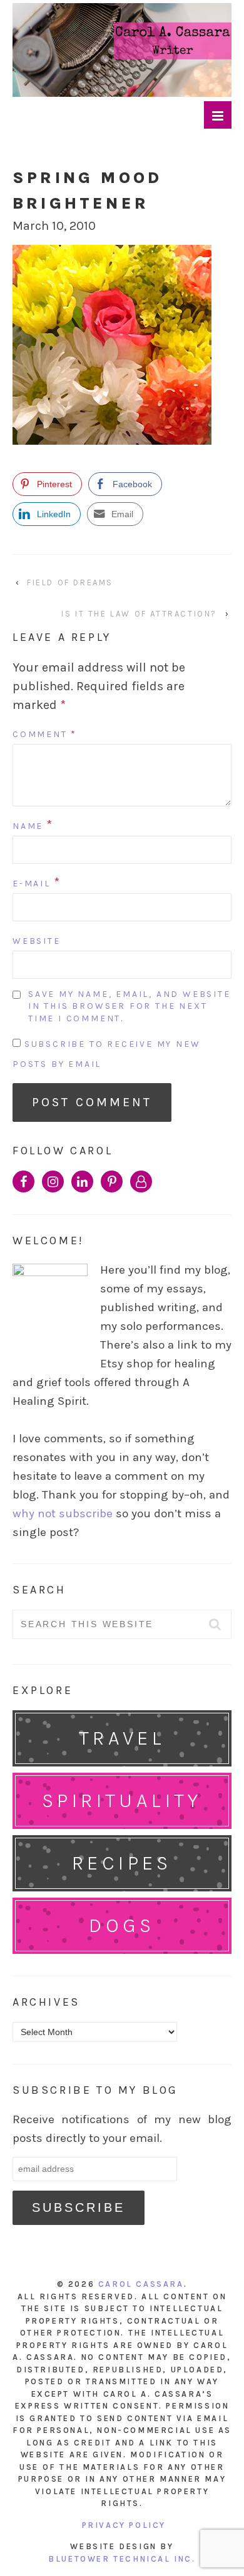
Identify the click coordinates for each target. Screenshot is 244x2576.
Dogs (122, 1925)
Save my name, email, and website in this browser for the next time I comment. (130, 1006)
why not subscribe (63, 1513)
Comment (45, 734)
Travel (122, 1738)
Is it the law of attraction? (139, 614)
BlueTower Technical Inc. (122, 2559)
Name (28, 826)
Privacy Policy (124, 2525)
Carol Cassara (141, 2284)
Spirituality (122, 1801)
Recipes (122, 1863)
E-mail (32, 884)
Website (37, 941)
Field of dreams (70, 582)
